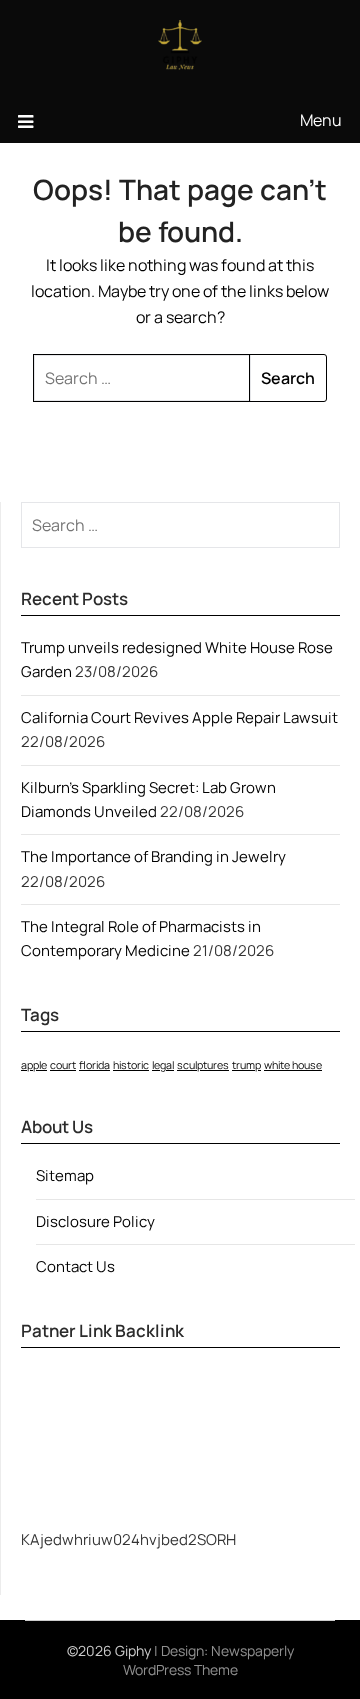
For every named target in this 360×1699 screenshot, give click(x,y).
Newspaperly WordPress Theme (208, 1660)
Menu (321, 120)
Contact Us (75, 1266)
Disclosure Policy (95, 1221)
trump (246, 1065)
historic (131, 1065)
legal (163, 1065)
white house (293, 1065)
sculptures (203, 1065)
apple (34, 1065)
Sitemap (65, 1175)
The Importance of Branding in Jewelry (155, 856)
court (63, 1065)
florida (94, 1065)
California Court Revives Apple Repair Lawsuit (179, 717)
